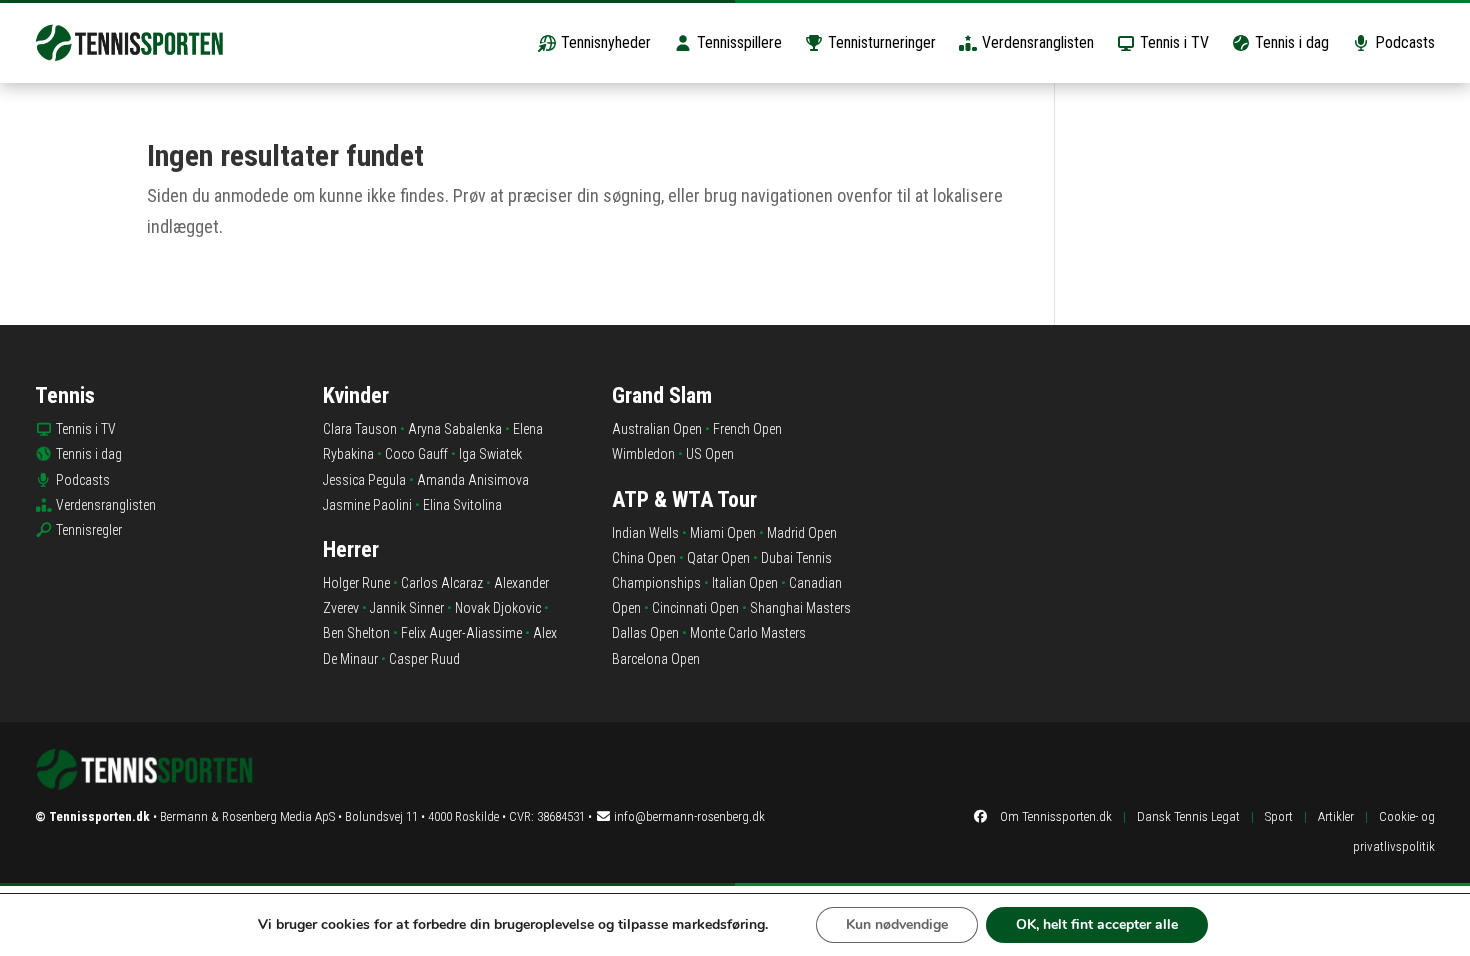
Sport (1279, 816)
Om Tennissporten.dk (1056, 816)
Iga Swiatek (490, 454)
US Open (710, 454)
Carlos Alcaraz (442, 583)
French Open (747, 429)
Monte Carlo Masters (748, 633)
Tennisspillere (737, 42)
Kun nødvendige (897, 924)
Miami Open (723, 533)
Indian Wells (645, 533)
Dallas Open (645, 633)
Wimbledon (643, 454)
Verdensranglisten (1036, 42)
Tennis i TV (1172, 42)
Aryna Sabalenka (455, 429)
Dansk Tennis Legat (1188, 816)
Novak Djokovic (498, 608)
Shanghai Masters (800, 608)
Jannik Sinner (407, 608)
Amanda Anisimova (473, 480)
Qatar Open (718, 558)
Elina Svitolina (462, 505)
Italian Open (745, 583)
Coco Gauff (416, 454)
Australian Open (657, 429)
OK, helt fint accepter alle (1097, 924)
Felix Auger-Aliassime (461, 633)
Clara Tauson (360, 429)
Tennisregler (89, 530)
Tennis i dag (1290, 42)
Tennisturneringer (880, 42)
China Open (644, 558)
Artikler (1336, 816)
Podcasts (1403, 42)
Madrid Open (802, 533)
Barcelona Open (656, 659)
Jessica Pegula (364, 480)
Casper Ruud (424, 659)
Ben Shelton (356, 633)
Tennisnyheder (604, 42)
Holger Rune (356, 583)
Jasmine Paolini (367, 505)
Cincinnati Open (695, 608)
